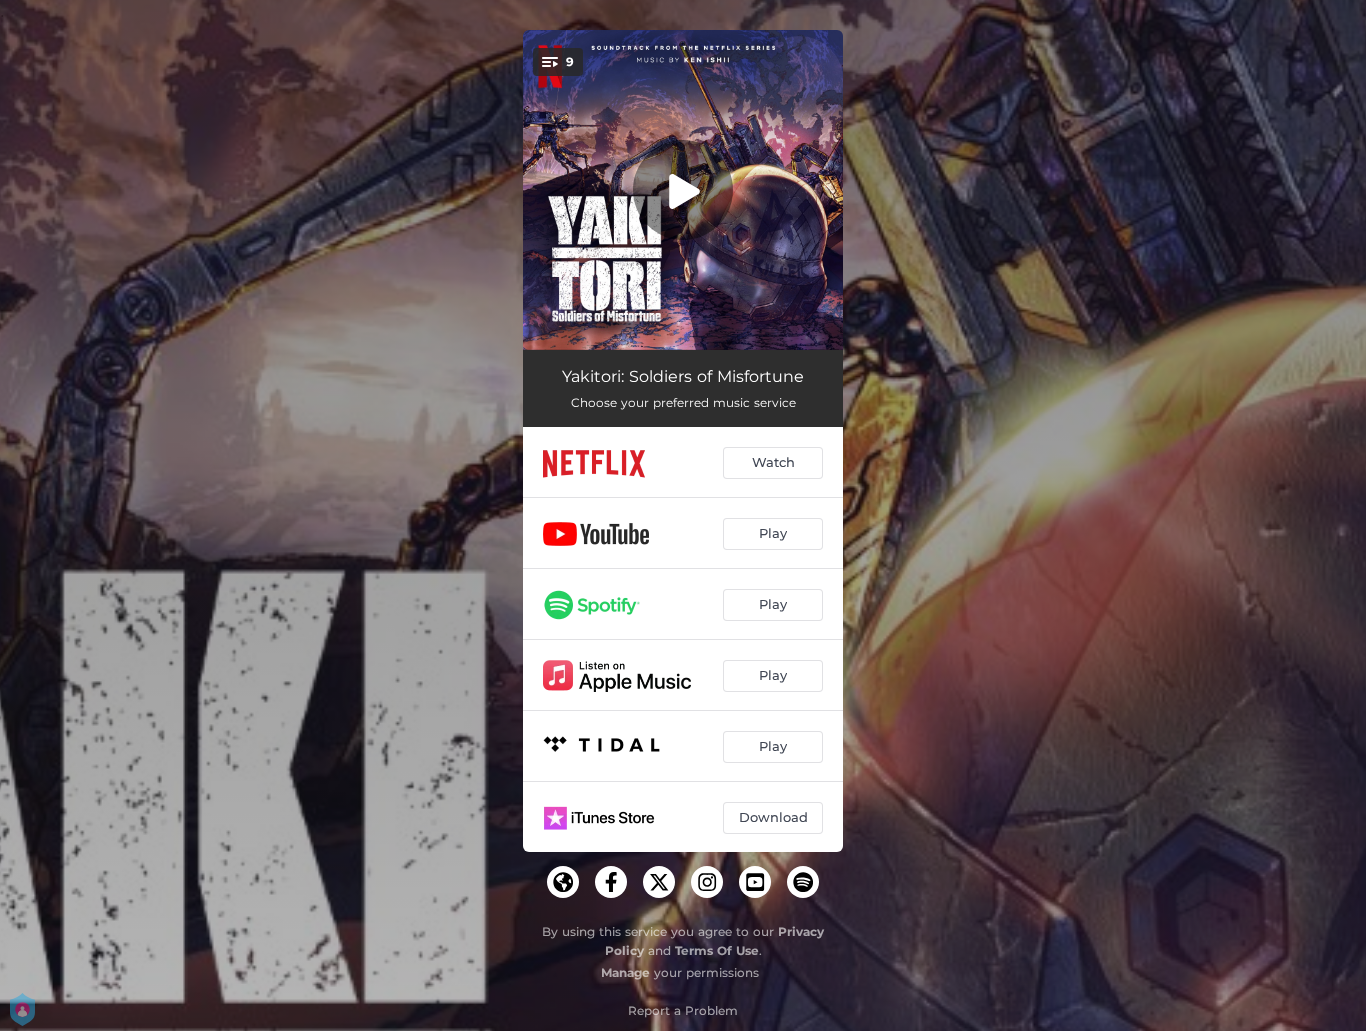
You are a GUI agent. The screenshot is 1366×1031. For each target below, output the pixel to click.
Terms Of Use (717, 950)
